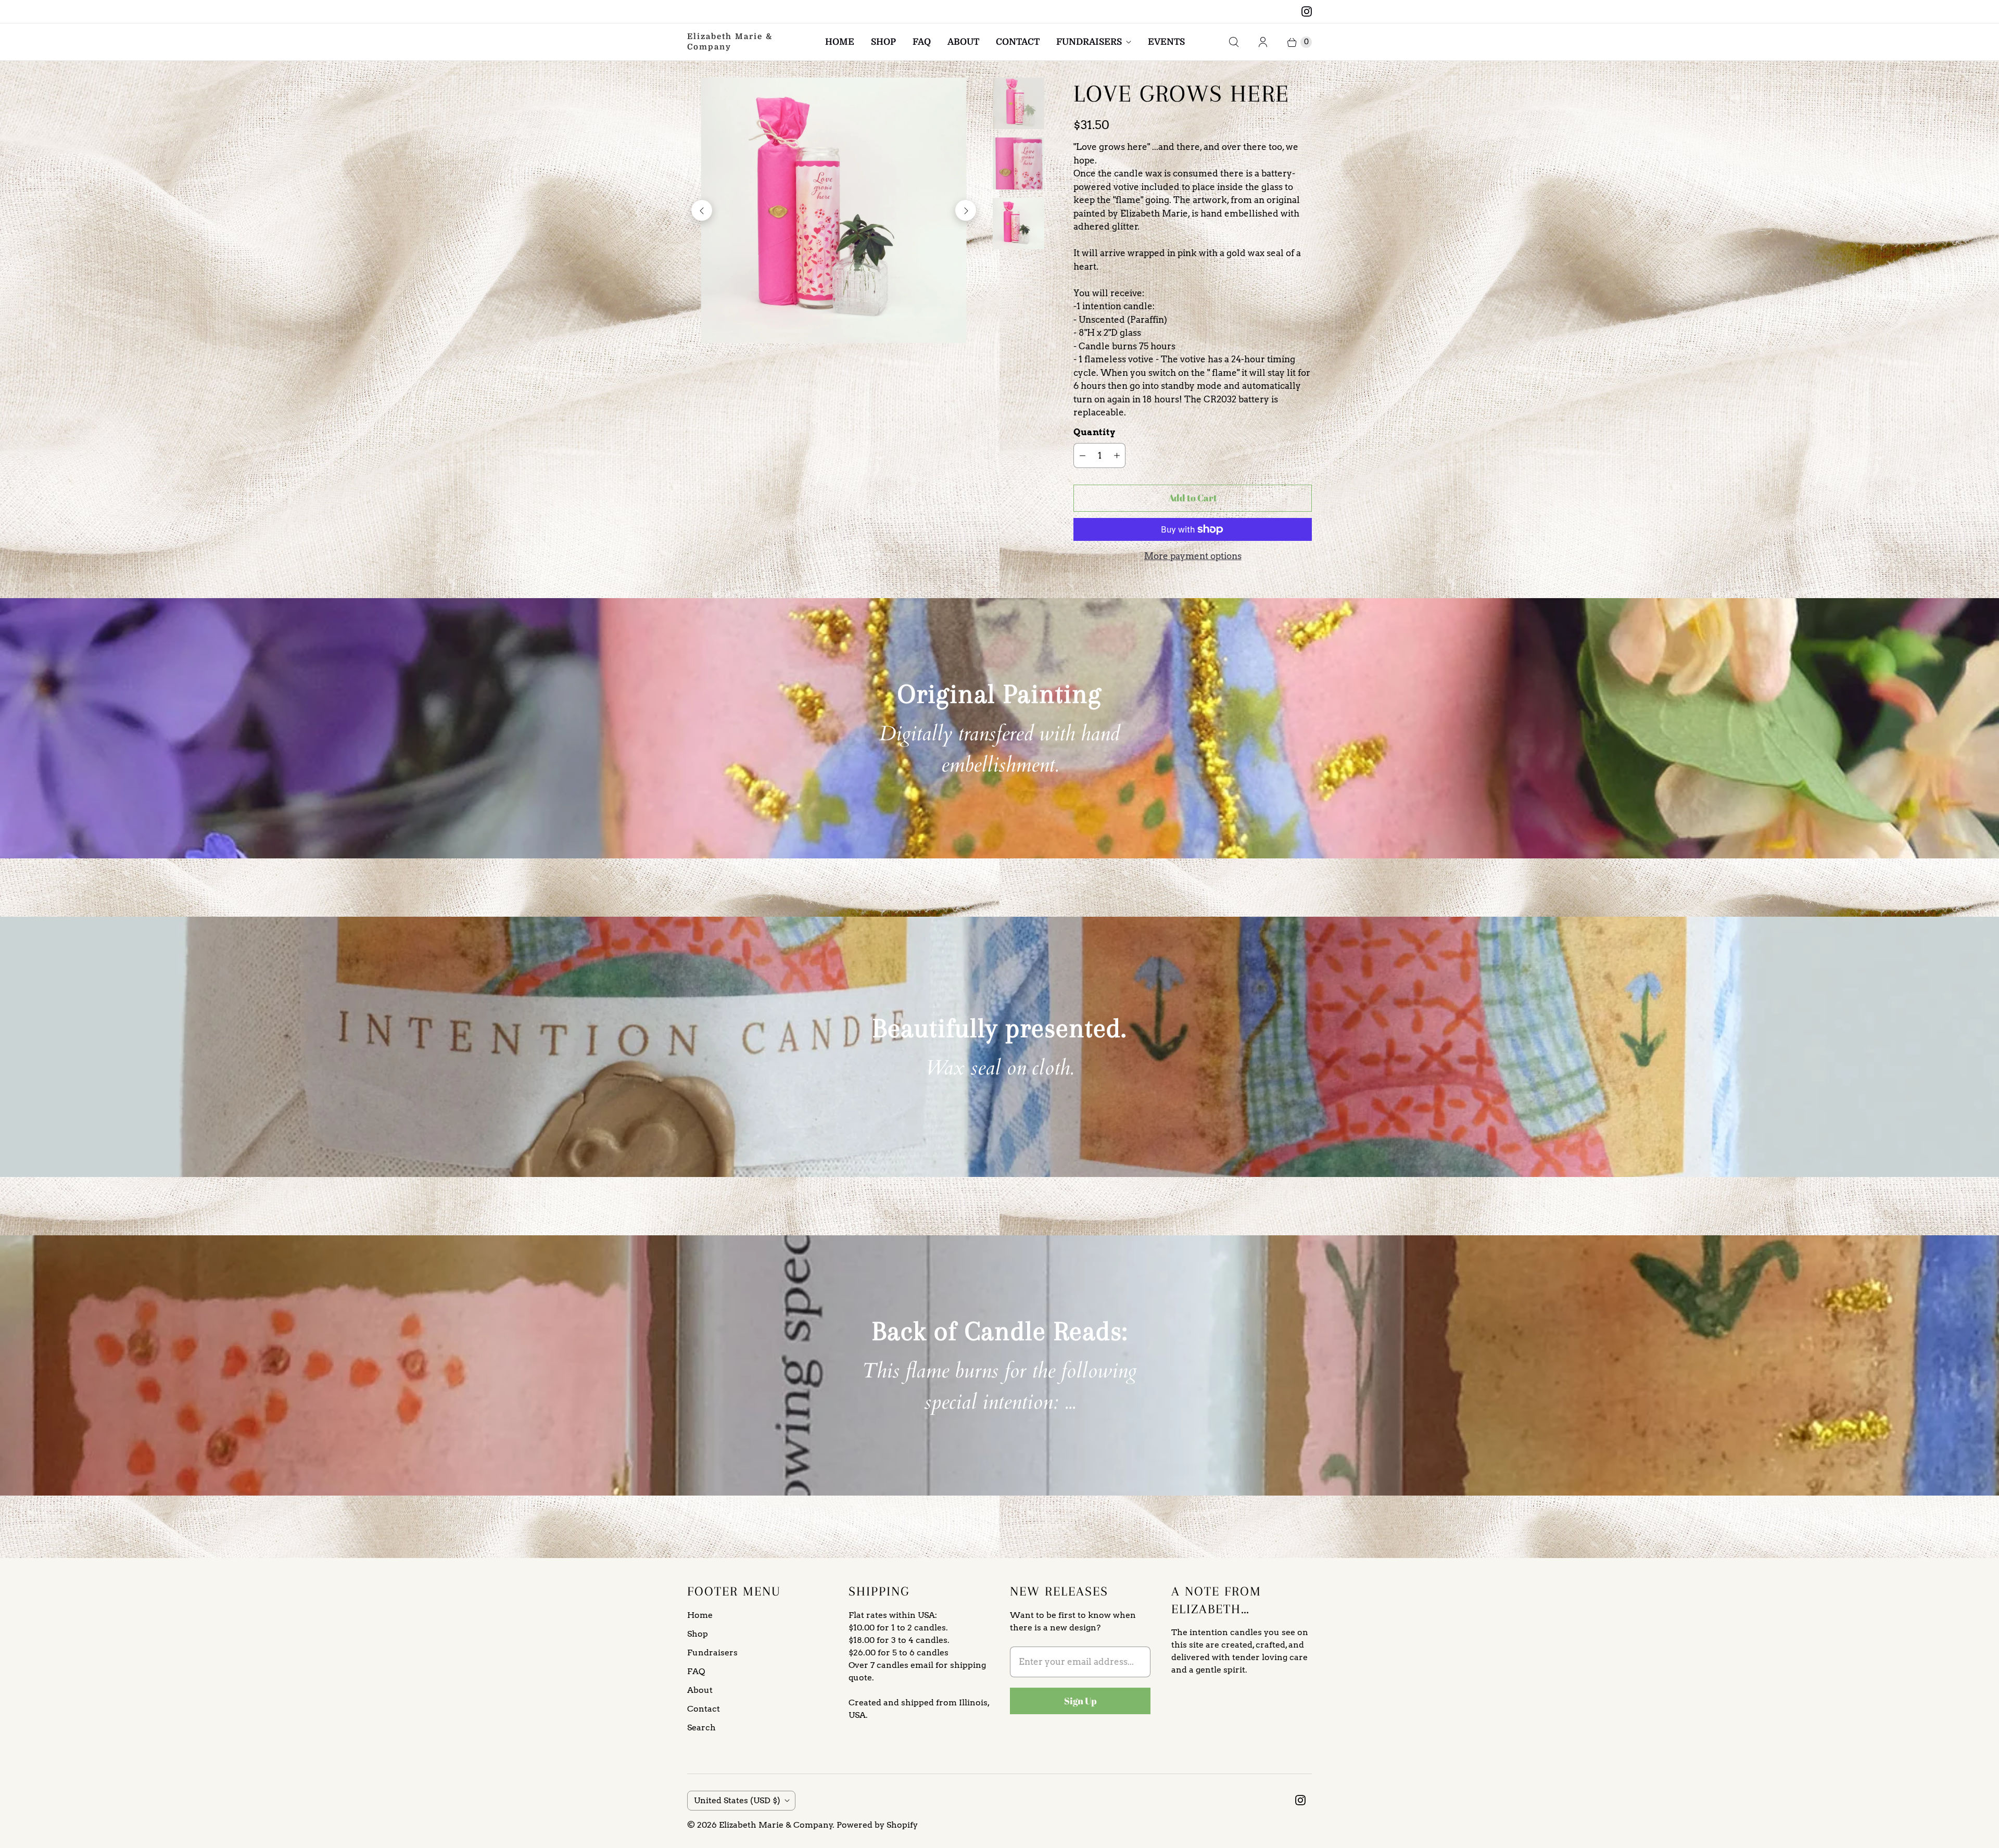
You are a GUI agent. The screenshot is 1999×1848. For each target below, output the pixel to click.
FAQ (922, 42)
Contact (1018, 42)
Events (1166, 42)
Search (701, 1727)
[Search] (1234, 42)
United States (737, 1800)
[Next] (966, 210)
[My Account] (1263, 42)
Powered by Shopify (877, 1825)
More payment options (1193, 556)
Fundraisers (1089, 42)
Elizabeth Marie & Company (776, 1825)
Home (840, 42)
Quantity (1094, 432)
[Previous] (702, 210)
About (963, 42)
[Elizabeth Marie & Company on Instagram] (1307, 11)
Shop (883, 42)
